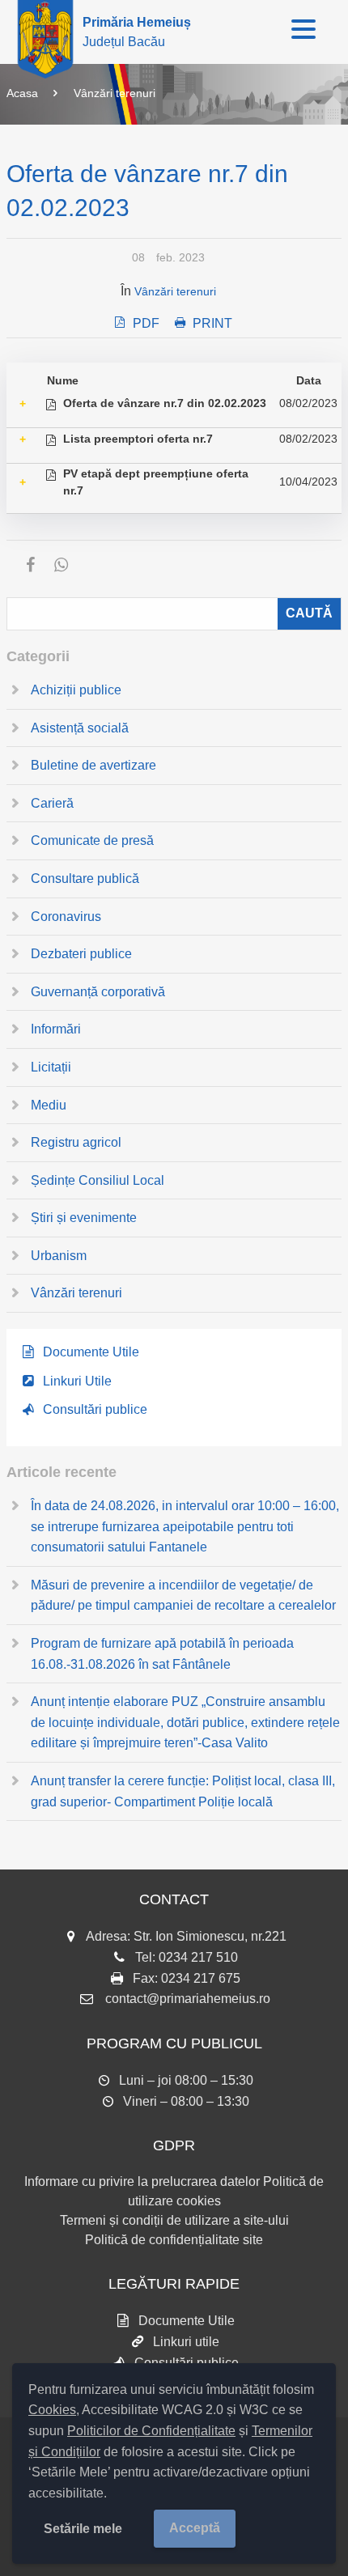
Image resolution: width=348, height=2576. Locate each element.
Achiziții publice (76, 690)
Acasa (22, 93)
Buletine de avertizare (93, 765)
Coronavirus (66, 917)
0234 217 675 (201, 1978)
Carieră (52, 803)
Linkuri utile (186, 2342)
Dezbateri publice (81, 954)
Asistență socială (80, 728)
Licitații (51, 1067)
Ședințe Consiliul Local (98, 1180)
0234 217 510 (198, 1957)
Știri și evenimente (84, 1218)
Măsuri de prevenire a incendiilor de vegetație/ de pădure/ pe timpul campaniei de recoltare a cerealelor (183, 1596)
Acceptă (195, 2528)
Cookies (52, 2410)
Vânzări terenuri (115, 93)
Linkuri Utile (77, 1381)
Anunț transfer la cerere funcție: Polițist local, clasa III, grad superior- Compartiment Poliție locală (183, 1791)
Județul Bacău (137, 32)
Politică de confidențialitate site (174, 2240)
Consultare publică (85, 878)
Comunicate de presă (92, 840)
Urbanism (59, 1256)
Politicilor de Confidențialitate (151, 2431)
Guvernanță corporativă (98, 992)
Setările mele (83, 2529)
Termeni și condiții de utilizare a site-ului (174, 2220)
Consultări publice (95, 1409)
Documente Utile (91, 1352)
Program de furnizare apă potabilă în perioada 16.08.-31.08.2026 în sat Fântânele (162, 1654)
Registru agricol (76, 1142)
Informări (56, 1029)
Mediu (49, 1105)
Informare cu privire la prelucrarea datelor (142, 2181)
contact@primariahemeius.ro (188, 1999)
